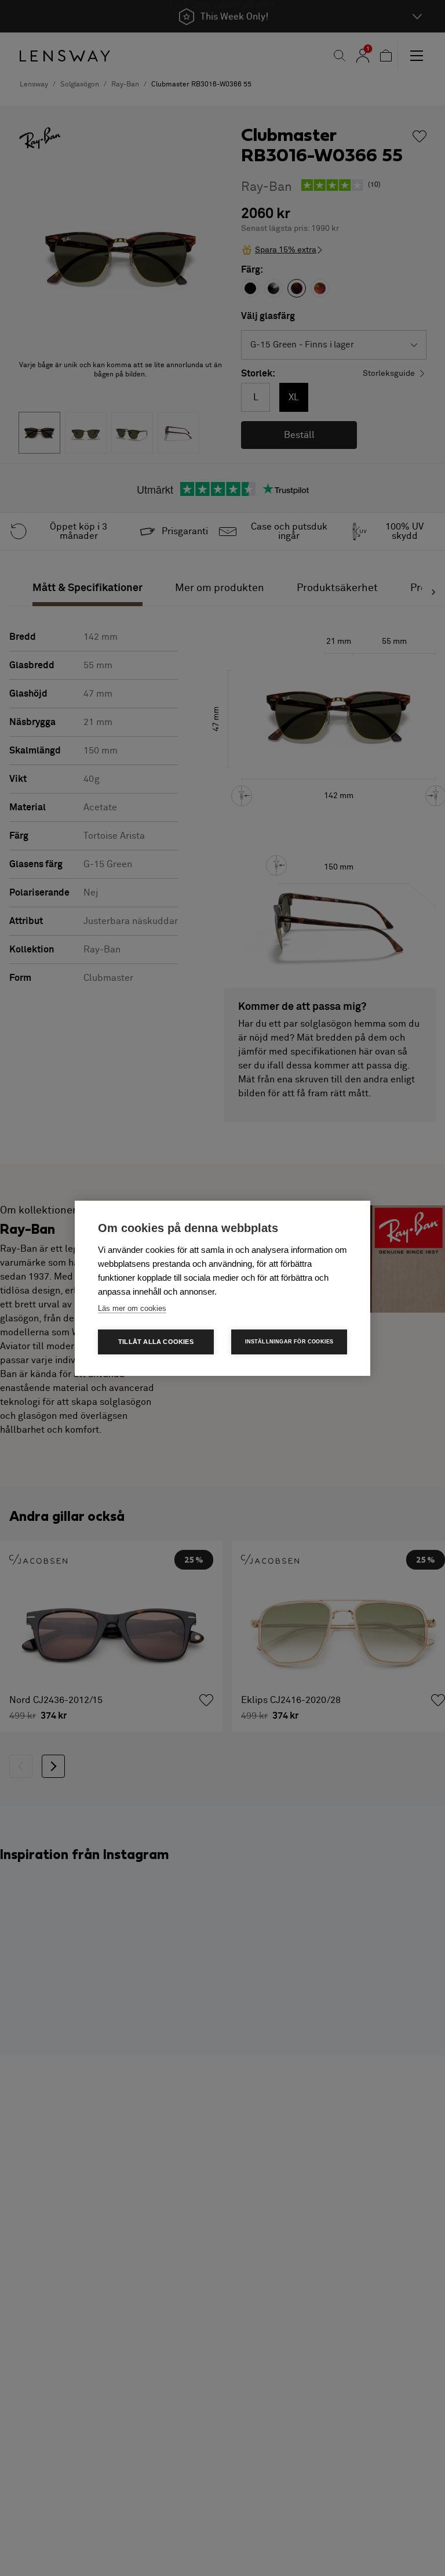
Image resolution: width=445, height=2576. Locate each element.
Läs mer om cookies (132, 1308)
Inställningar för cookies (289, 1342)
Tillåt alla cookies (156, 1342)
